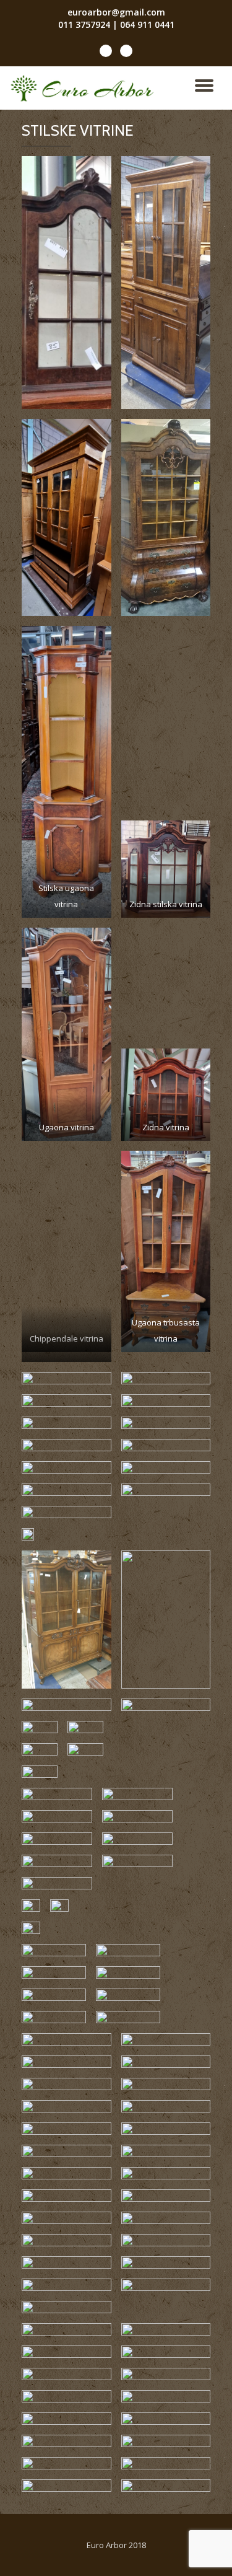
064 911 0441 (147, 24)
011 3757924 (84, 24)
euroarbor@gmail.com (116, 12)
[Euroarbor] (84, 88)
